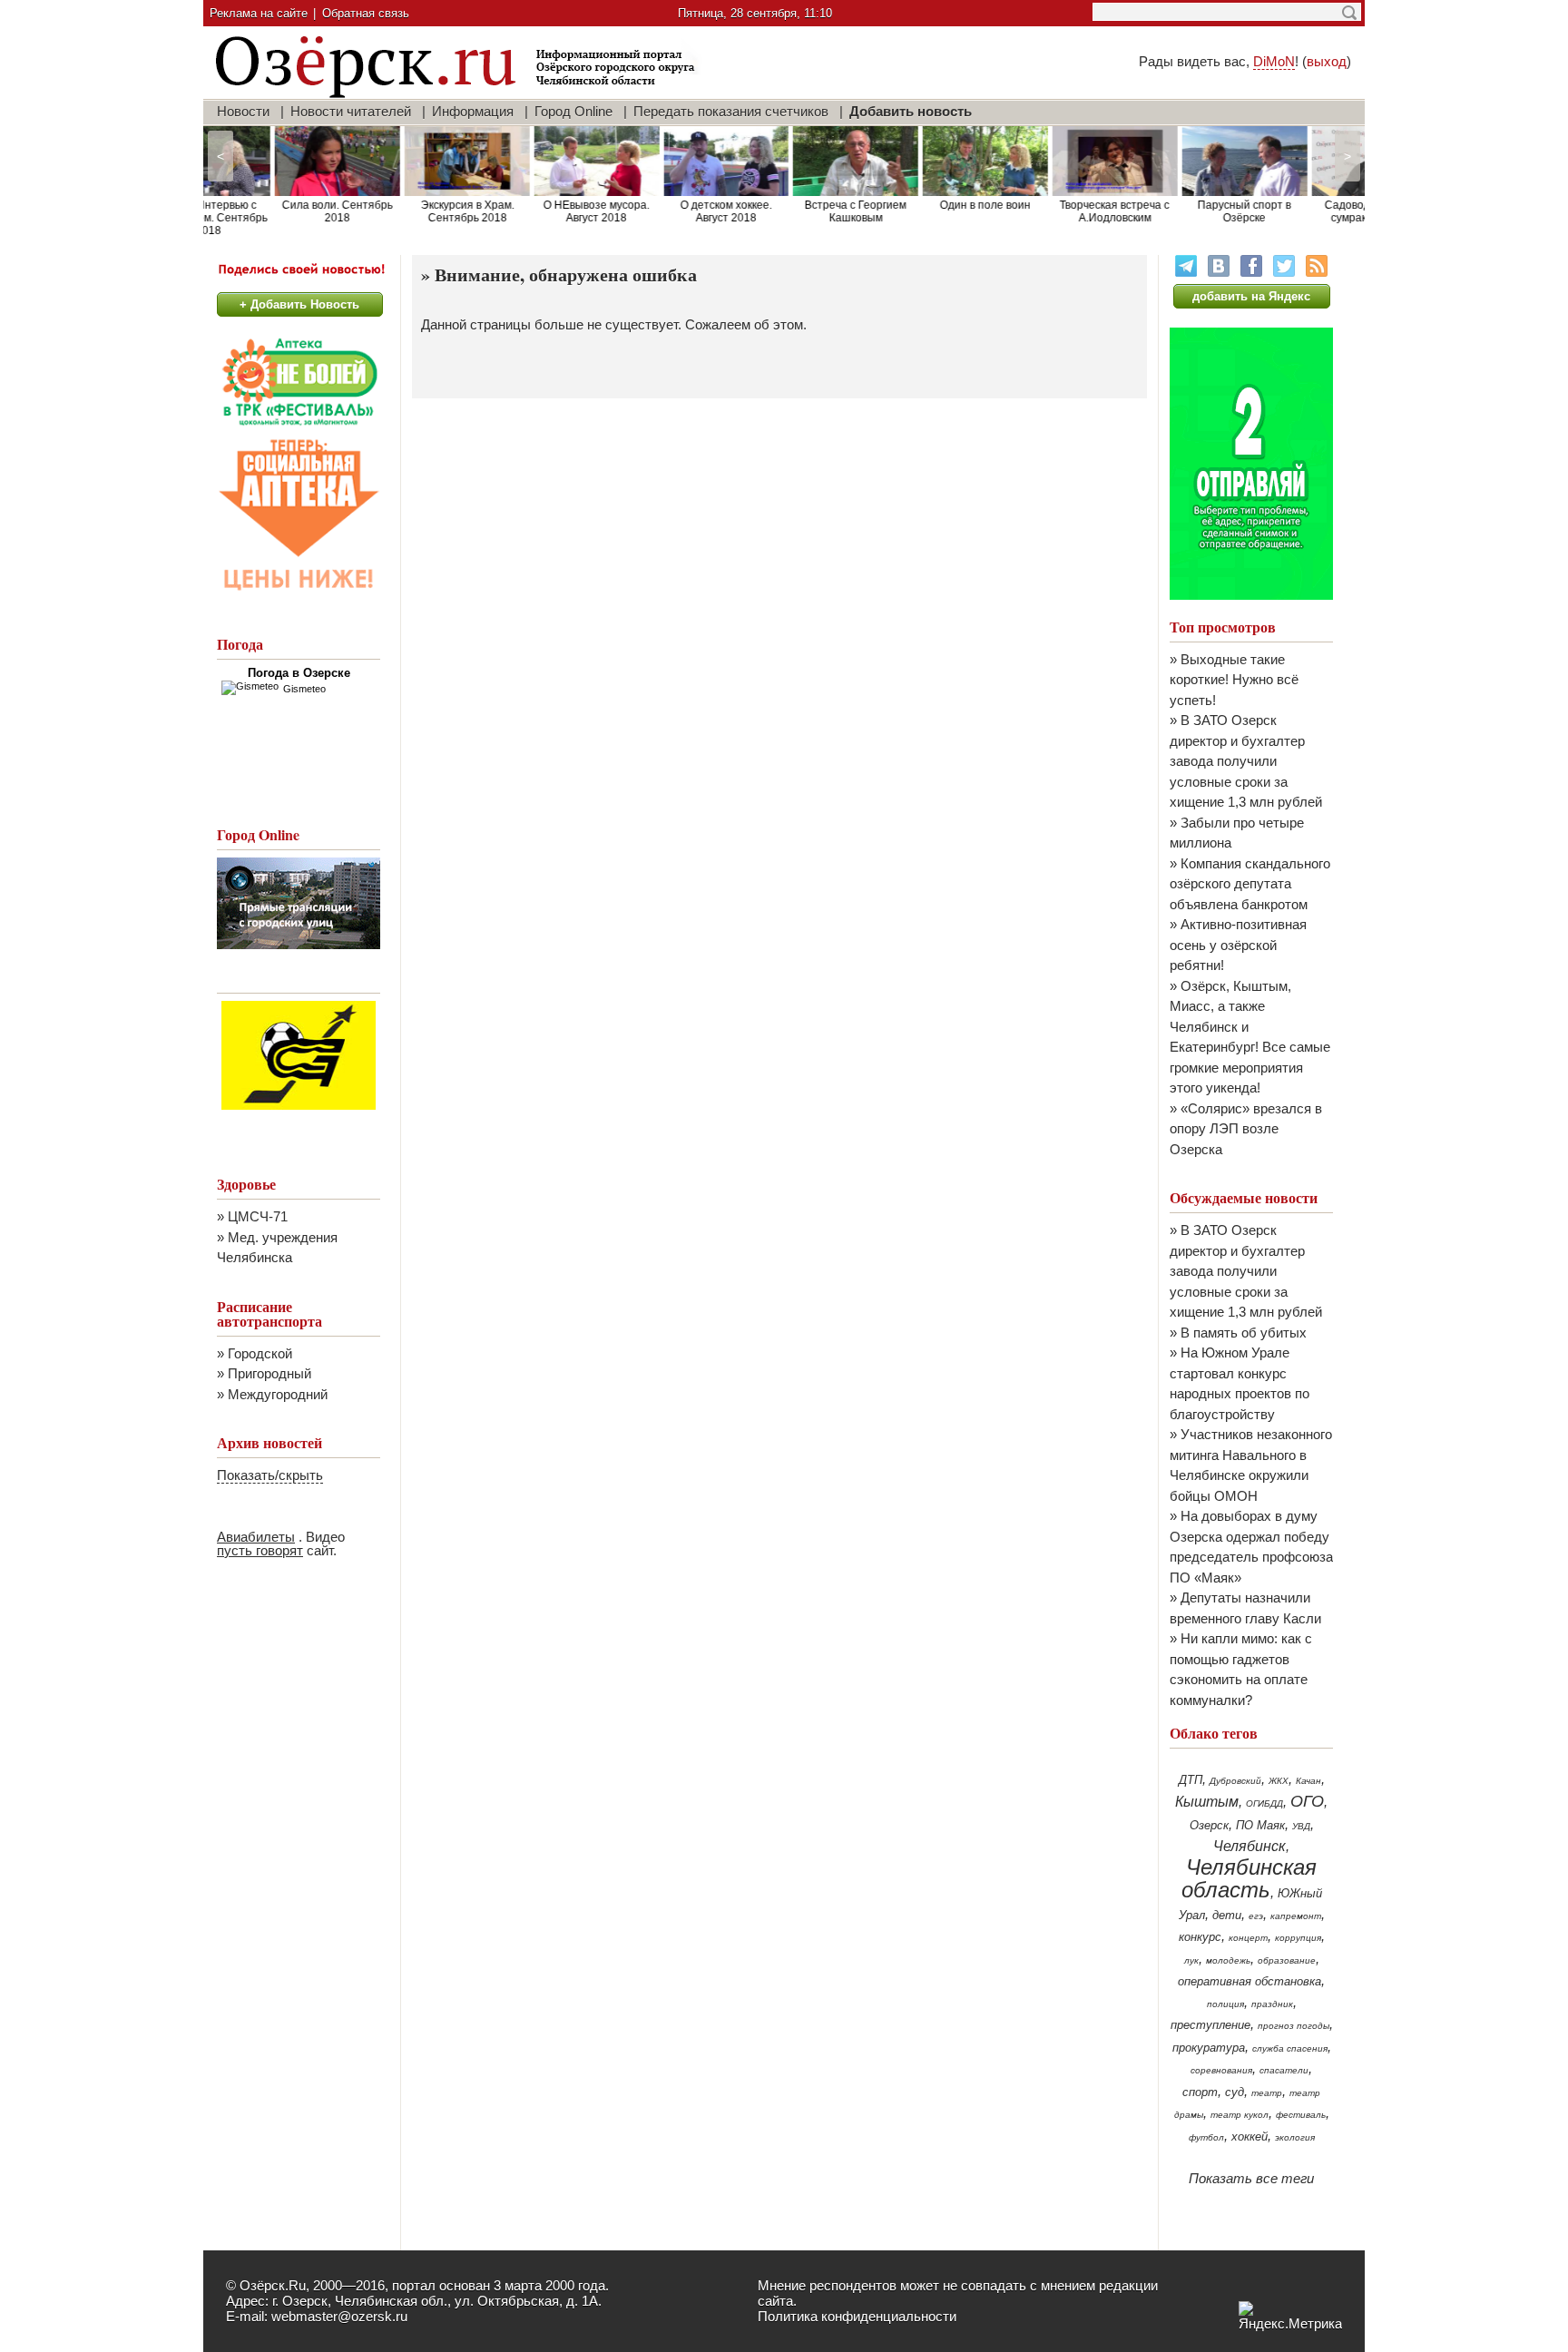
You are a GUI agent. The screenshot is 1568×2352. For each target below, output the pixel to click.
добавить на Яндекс (1251, 296)
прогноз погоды (1294, 2026)
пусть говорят (260, 1550)
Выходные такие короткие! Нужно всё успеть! (1234, 680)
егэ (1256, 1916)
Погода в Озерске (299, 673)
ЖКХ (1279, 1781)
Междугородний (278, 1394)
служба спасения (1290, 2048)
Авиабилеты (256, 1537)
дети (1227, 1915)
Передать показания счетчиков (731, 111)
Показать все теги (1251, 2178)
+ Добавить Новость (299, 304)
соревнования (1221, 2070)
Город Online (573, 111)
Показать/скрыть (270, 1475)
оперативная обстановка (1249, 1981)
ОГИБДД (1264, 1803)
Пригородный (269, 1373)
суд (1235, 2092)
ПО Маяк (1260, 1825)
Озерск (1209, 1825)
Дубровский (1235, 1781)
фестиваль (1301, 2115)
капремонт (1296, 1916)
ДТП (1191, 1780)
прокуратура (1209, 2048)
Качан (1308, 1781)
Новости (243, 111)
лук (1191, 1960)
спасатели (1284, 2070)
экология (1295, 2137)
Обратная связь (366, 13)
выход (1327, 61)
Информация (473, 111)
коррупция (1298, 1938)
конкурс (1200, 1937)
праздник (1272, 2004)
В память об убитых (1244, 1333)
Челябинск (1249, 1846)
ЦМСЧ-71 (258, 1216)
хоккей (1249, 2136)
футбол (1206, 2137)
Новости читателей (351, 111)
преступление (1210, 2025)
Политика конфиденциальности (857, 2316)
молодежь (1228, 1960)
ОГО (1307, 1801)
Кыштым (1207, 1802)
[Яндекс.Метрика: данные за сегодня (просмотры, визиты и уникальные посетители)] (1290, 2316)
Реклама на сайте (259, 13)
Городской (260, 1353)
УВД (1301, 1826)
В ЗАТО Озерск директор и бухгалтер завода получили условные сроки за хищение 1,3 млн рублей (1246, 761)
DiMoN (1274, 61)
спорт (1200, 2092)
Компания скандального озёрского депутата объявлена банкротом (1250, 884)
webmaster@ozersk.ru (339, 2316)
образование (1287, 1960)
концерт (1248, 1938)
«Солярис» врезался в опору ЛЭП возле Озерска (1246, 1129)
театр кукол (1240, 2115)
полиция (1225, 2004)
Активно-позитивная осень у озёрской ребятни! (1238, 945)
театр (1267, 2093)
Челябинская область (1249, 1879)
